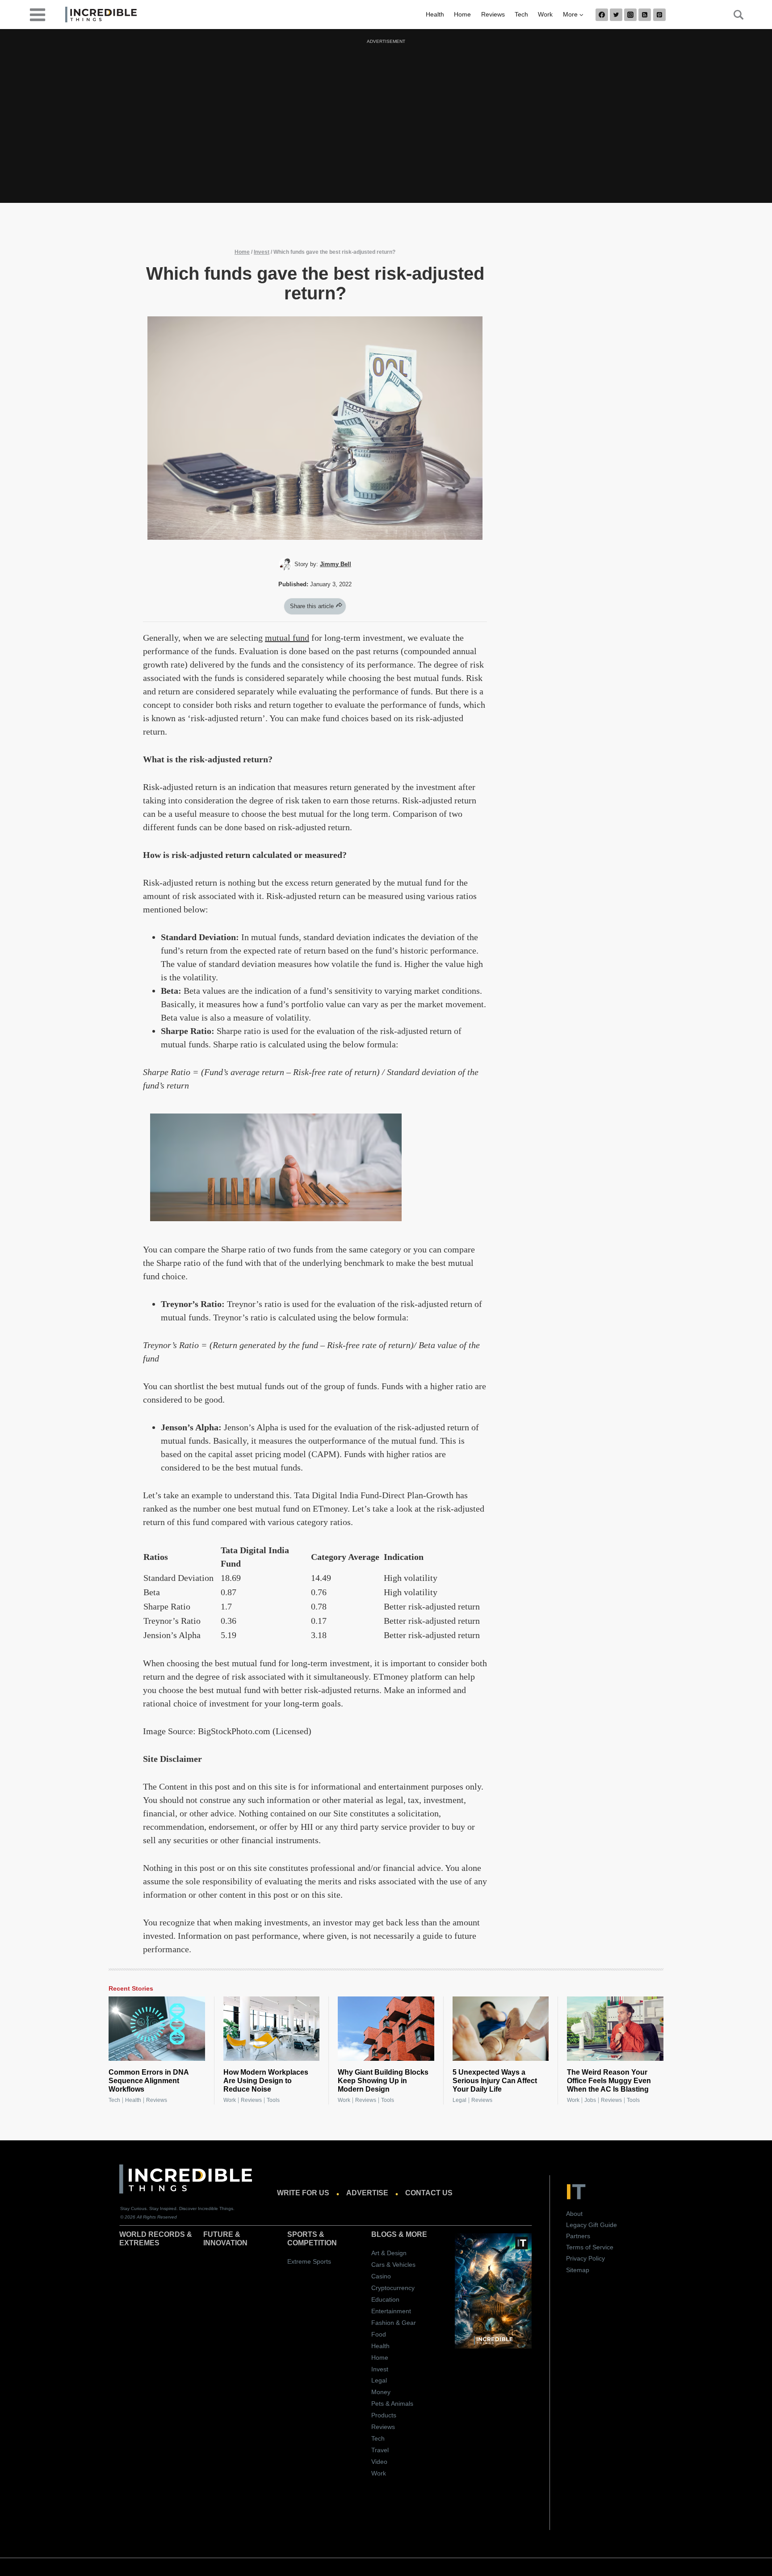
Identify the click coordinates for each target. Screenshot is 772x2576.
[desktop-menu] (38, 14)
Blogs (384, 2234)
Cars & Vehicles (393, 2265)
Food (379, 2334)
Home (462, 14)
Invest (262, 252)
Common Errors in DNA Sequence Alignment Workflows (149, 2081)
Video (379, 2462)
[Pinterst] (659, 15)
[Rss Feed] (645, 15)
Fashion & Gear (394, 2323)
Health (435, 14)
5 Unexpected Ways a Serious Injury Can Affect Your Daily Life (495, 2081)
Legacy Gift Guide (592, 2225)
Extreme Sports (309, 2261)
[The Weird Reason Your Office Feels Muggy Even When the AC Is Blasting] (615, 2029)
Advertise (367, 2193)
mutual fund (287, 638)
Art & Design (389, 2253)
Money (381, 2392)
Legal (459, 2100)
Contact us (429, 2193)
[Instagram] (630, 15)
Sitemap (578, 2270)
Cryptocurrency (393, 2288)
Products (384, 2415)
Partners (578, 2236)
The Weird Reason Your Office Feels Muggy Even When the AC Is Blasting (609, 2081)
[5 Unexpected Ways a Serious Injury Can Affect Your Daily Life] (501, 2029)
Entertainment (391, 2311)
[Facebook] (602, 15)
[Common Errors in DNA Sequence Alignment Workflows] (157, 2029)
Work (545, 14)
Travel (380, 2450)
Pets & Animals (392, 2404)
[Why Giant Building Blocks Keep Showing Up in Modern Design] (386, 2029)
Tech (521, 14)
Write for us (303, 2193)
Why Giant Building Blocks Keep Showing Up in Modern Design (383, 2081)
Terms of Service (590, 2247)
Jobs (590, 2100)
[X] (616, 15)
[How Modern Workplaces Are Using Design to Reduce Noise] (272, 2029)
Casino (381, 2276)
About (574, 2214)
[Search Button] (734, 15)
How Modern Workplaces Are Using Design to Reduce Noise (266, 2081)
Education (385, 2299)
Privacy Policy (585, 2258)
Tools (273, 2100)
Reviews (493, 14)
